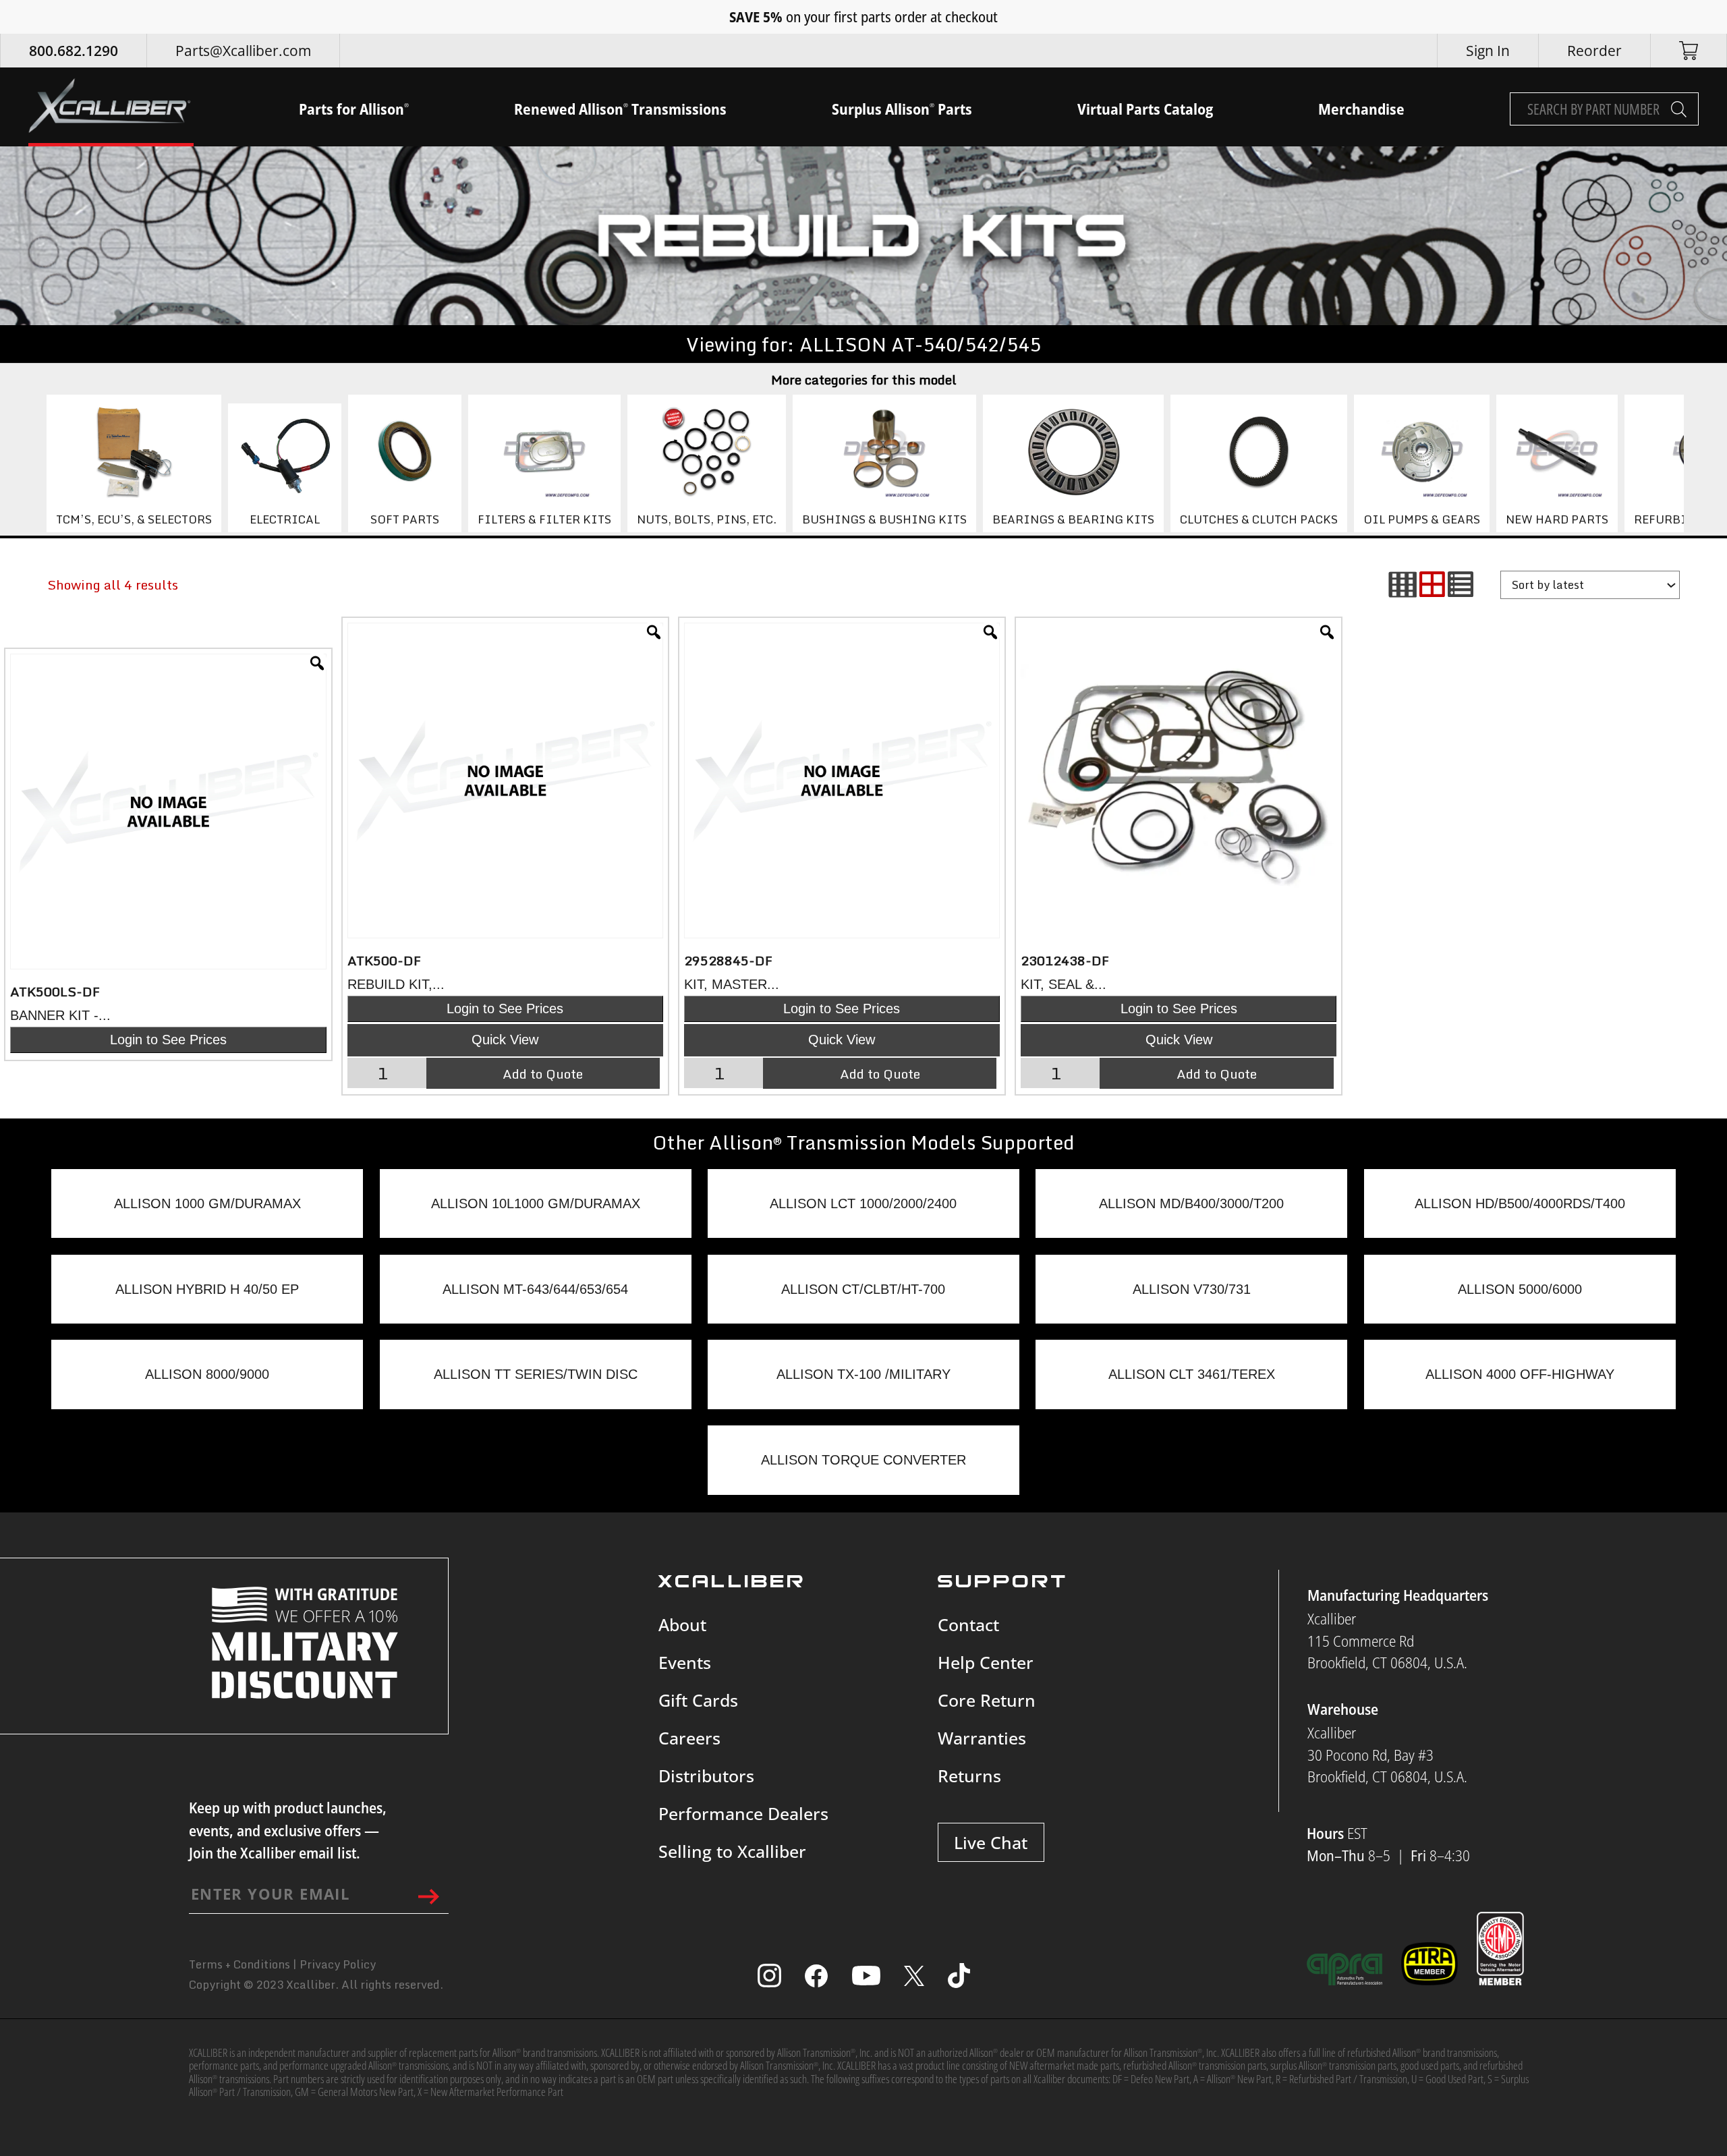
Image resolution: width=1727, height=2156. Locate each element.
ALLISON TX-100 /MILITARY (863, 1374)
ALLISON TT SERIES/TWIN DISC (536, 1374)
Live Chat (991, 1842)
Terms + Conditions (239, 1964)
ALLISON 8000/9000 (207, 1374)
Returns (969, 1776)
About (682, 1624)
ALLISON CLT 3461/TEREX (1192, 1374)
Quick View (505, 1040)
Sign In (1488, 51)
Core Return (987, 1700)
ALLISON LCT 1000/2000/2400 (863, 1203)
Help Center (986, 1662)
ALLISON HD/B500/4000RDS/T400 (1520, 1203)
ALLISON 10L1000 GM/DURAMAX (536, 1203)
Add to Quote (543, 1073)
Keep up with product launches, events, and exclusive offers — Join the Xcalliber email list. (288, 1830)
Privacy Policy (338, 1964)
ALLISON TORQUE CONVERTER (863, 1460)
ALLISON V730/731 (1192, 1289)
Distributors (706, 1776)
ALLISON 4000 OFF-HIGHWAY (1520, 1374)
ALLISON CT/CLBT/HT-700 (863, 1289)
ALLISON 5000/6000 (1520, 1289)
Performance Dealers (743, 1813)
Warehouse (1343, 1709)
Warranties (982, 1738)
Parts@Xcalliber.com (243, 51)
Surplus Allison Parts (902, 109)
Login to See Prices (168, 1040)
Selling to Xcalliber (732, 1851)
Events (685, 1662)
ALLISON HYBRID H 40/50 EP (207, 1289)
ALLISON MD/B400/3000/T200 (1191, 1203)
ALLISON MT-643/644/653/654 (535, 1289)
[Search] (1679, 109)
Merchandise (1361, 109)
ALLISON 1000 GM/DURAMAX (207, 1203)
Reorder (1594, 51)
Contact (968, 1624)
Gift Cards (698, 1700)
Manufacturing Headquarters (1398, 1595)
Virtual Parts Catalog (1145, 109)
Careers (689, 1738)
